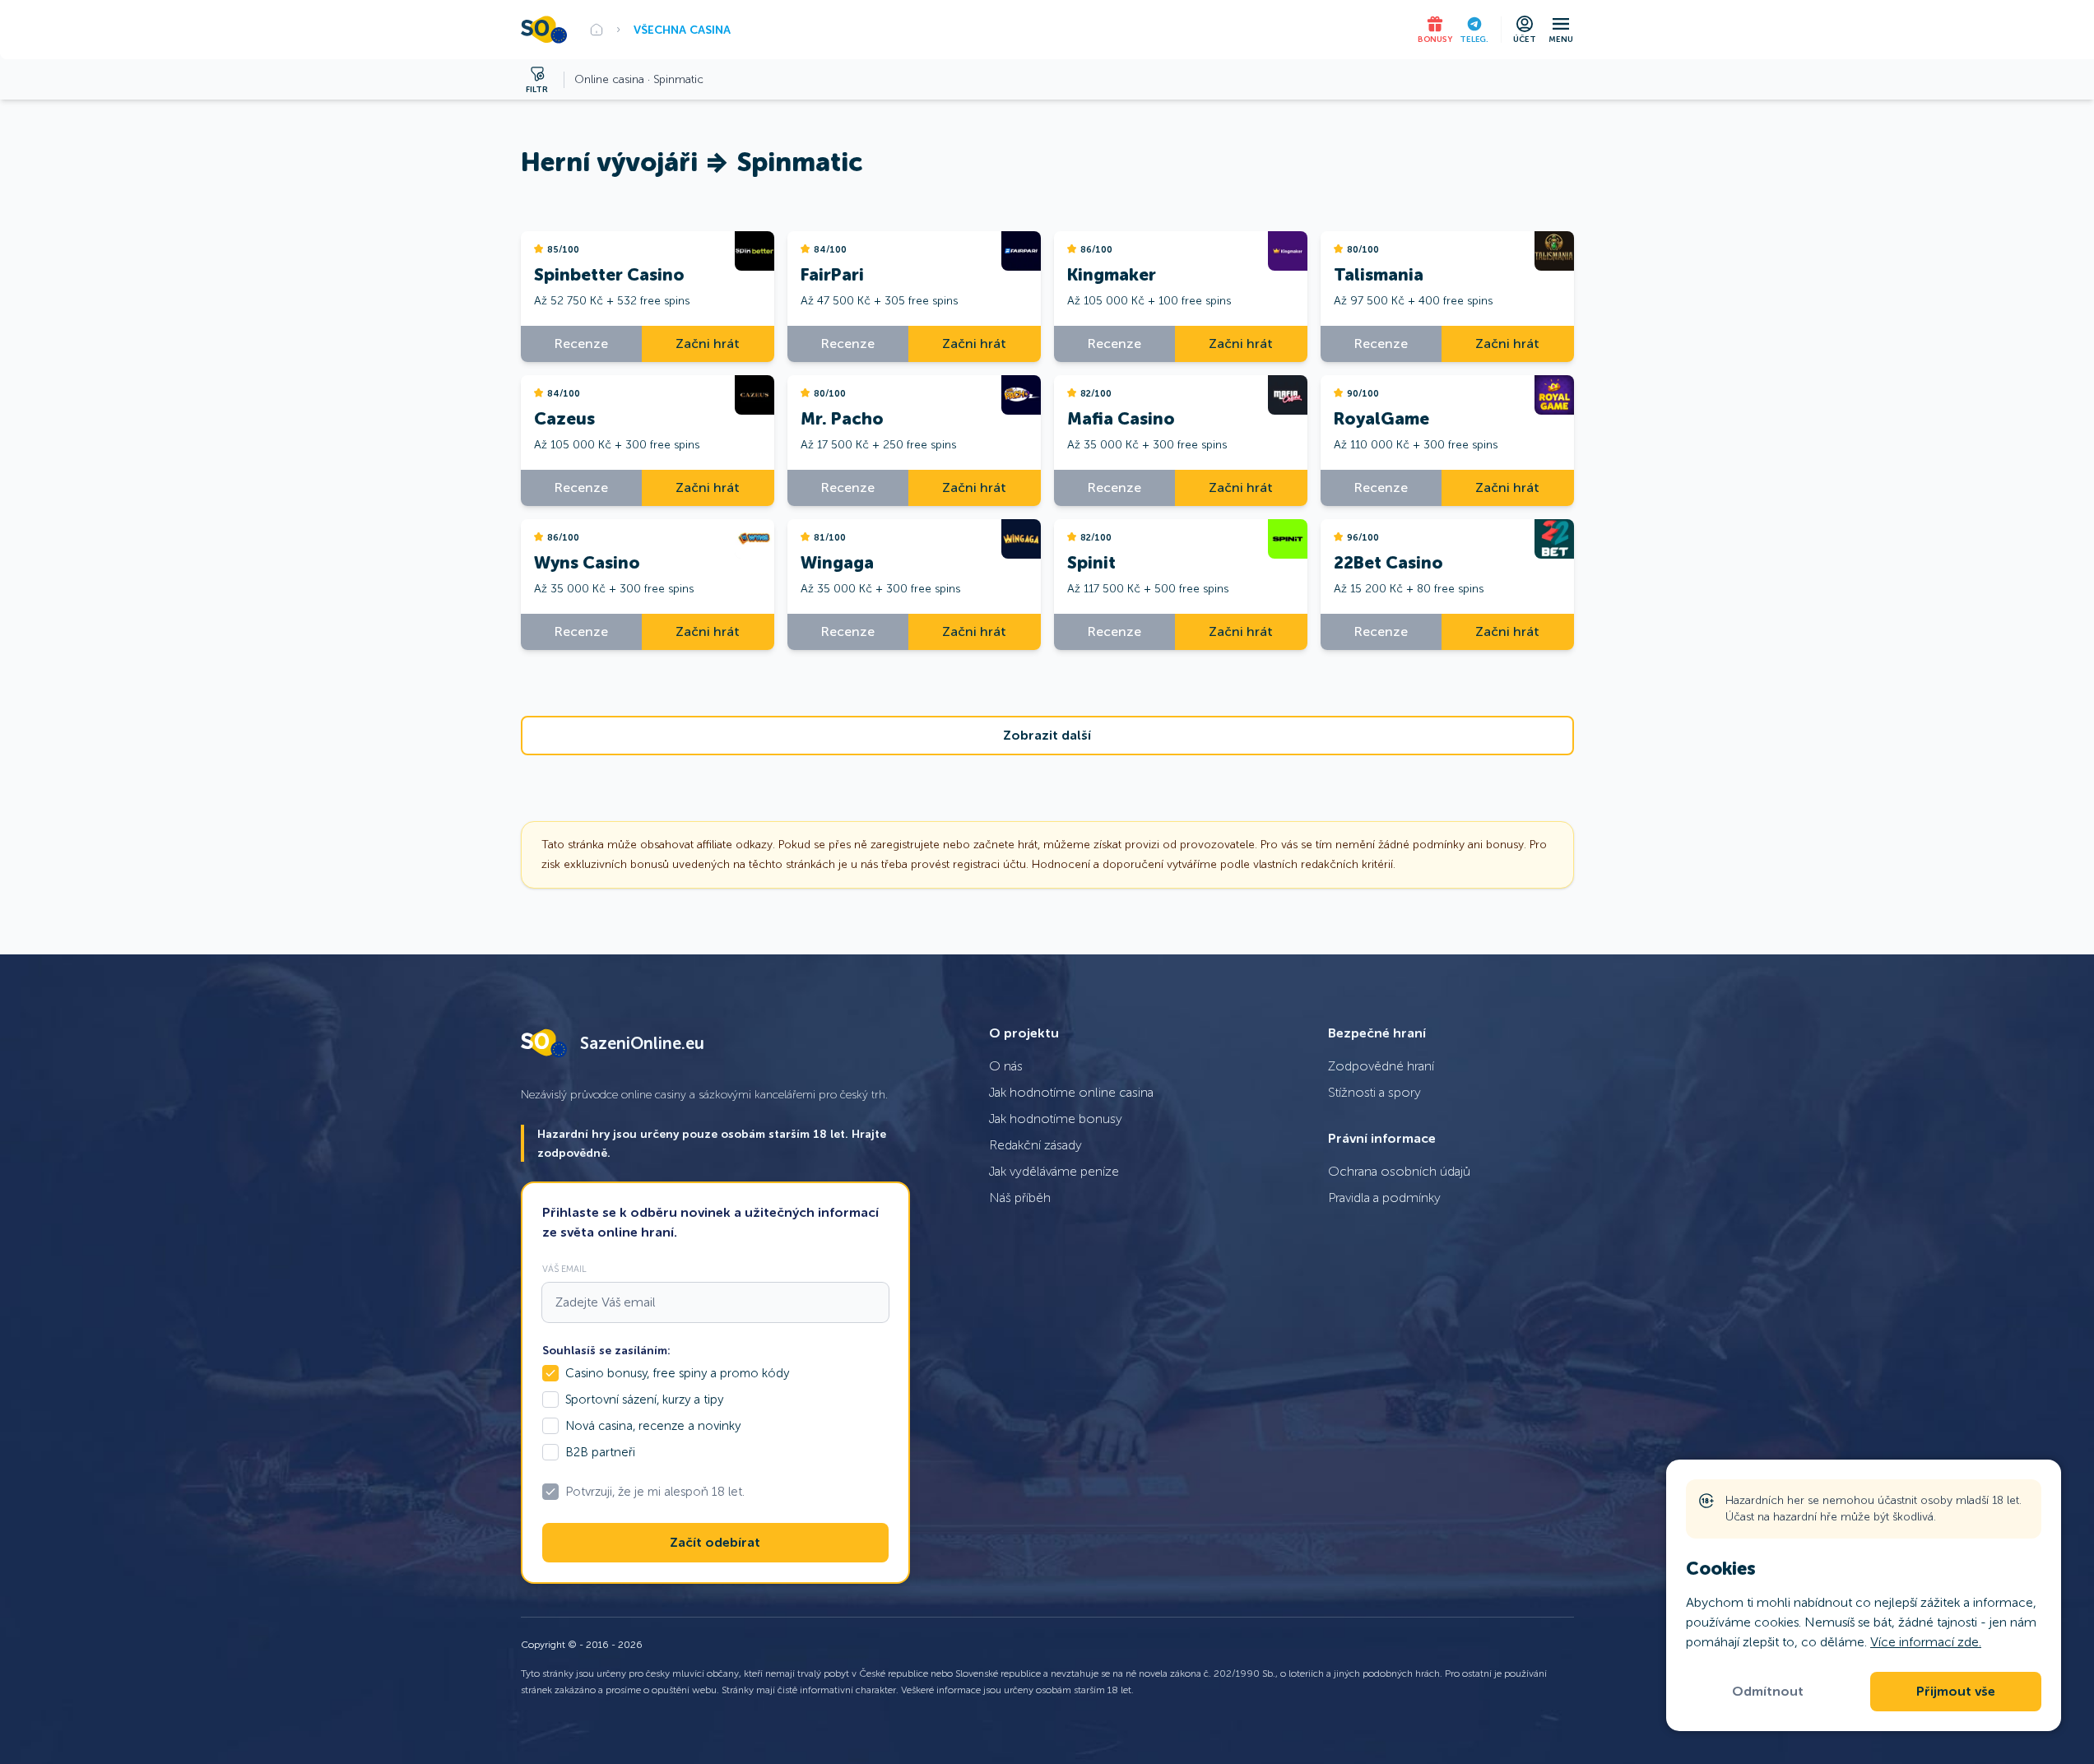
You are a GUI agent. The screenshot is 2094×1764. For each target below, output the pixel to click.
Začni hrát (708, 344)
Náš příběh (1020, 1198)
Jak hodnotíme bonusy (1056, 1119)
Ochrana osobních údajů (1399, 1171)
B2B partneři (600, 1452)
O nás (1006, 1066)
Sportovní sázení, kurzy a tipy (644, 1400)
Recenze (581, 344)
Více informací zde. (1926, 1642)
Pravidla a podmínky (1384, 1198)
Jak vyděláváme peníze (1054, 1171)
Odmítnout (1768, 1692)
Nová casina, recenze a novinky (653, 1426)
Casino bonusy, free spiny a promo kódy (677, 1373)
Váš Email (564, 1269)
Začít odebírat (715, 1543)
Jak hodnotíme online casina (1071, 1092)
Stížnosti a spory (1374, 1092)
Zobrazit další (1047, 736)
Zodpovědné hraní (1381, 1066)
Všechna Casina (682, 30)
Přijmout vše (1956, 1692)
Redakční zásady (1035, 1145)
